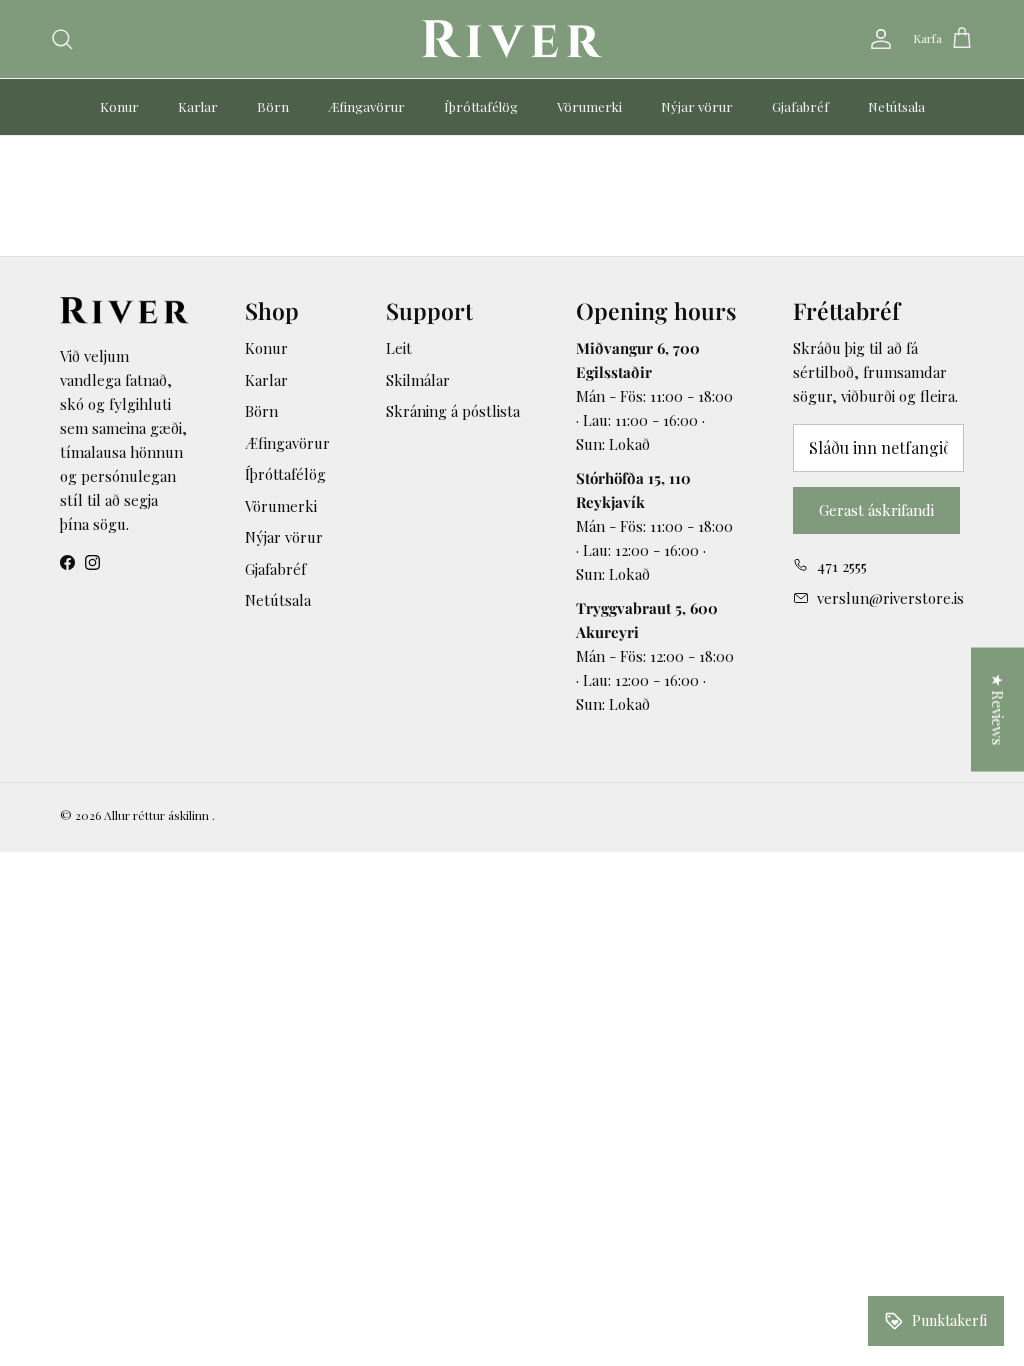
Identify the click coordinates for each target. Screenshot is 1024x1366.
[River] (512, 39)
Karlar (198, 106)
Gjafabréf (800, 106)
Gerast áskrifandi (876, 510)
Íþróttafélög (481, 106)
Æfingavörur (366, 106)
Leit (399, 348)
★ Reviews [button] (998, 710)
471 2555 (842, 566)
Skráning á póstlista (453, 411)
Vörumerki (589, 106)
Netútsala (896, 106)
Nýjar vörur (697, 106)
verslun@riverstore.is (890, 598)
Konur (119, 106)
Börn (273, 106)
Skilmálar (418, 380)
